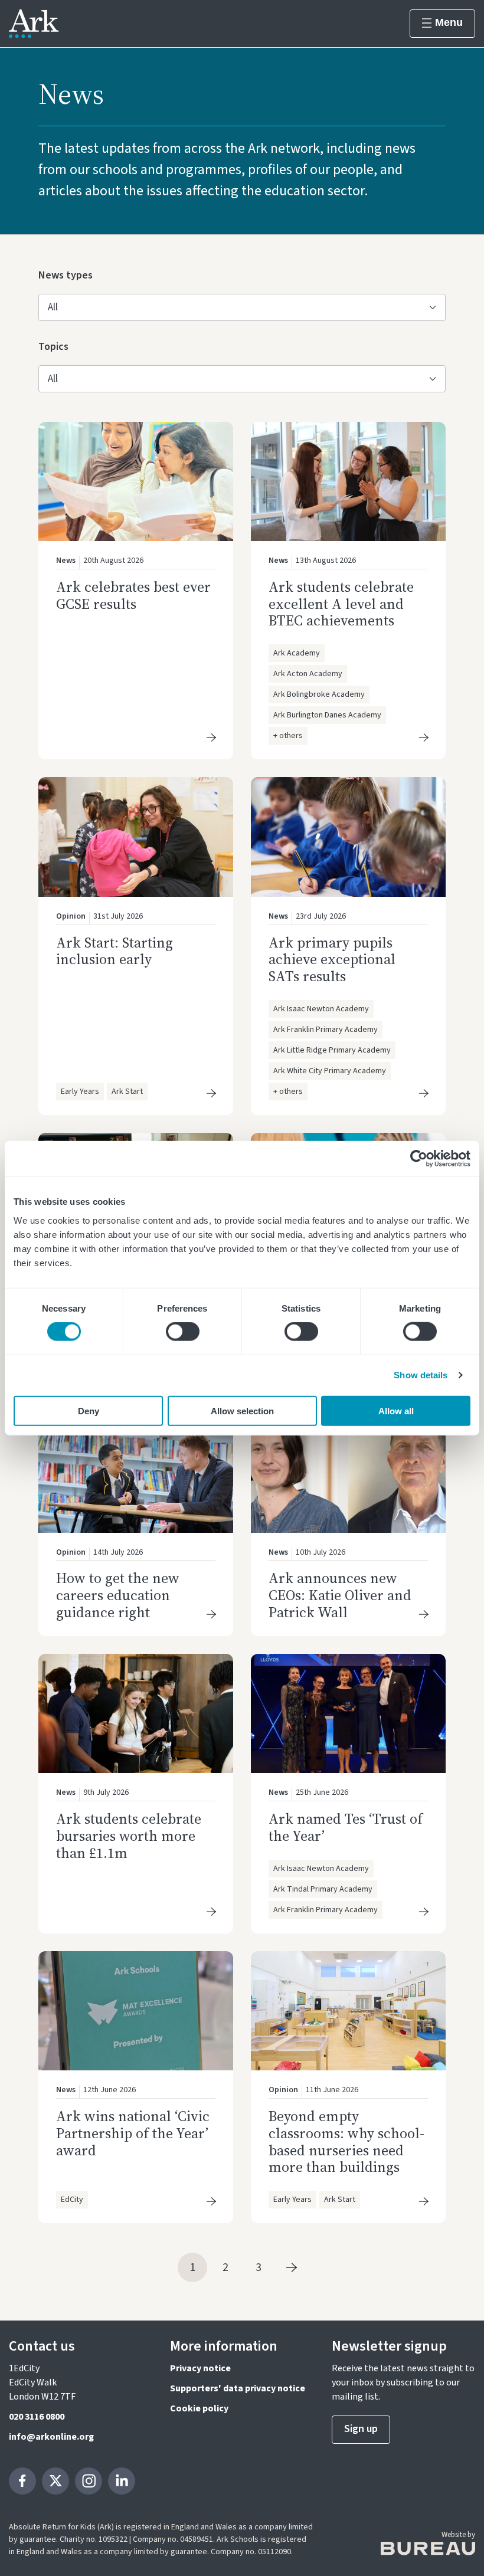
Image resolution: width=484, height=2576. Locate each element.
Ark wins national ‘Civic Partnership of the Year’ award (133, 2133)
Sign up (361, 2429)
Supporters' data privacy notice (238, 2388)
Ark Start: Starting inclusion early (115, 951)
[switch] (183, 1332)
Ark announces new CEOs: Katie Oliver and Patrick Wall (340, 1595)
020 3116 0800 (37, 2417)
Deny (89, 1410)
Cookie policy (199, 2408)
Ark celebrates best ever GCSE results (133, 595)
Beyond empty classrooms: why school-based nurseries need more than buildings (346, 2141)
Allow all (396, 1410)
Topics (57, 346)
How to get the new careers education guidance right (118, 1595)
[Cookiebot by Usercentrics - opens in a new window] (419, 1159)
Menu (449, 22)
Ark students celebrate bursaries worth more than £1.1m (129, 1836)
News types (66, 275)
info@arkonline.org (51, 2437)
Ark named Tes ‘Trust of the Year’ (346, 1827)
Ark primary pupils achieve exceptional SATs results (332, 960)
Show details (421, 1375)
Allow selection (242, 1410)
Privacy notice (200, 2368)
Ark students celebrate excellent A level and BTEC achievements (341, 604)
